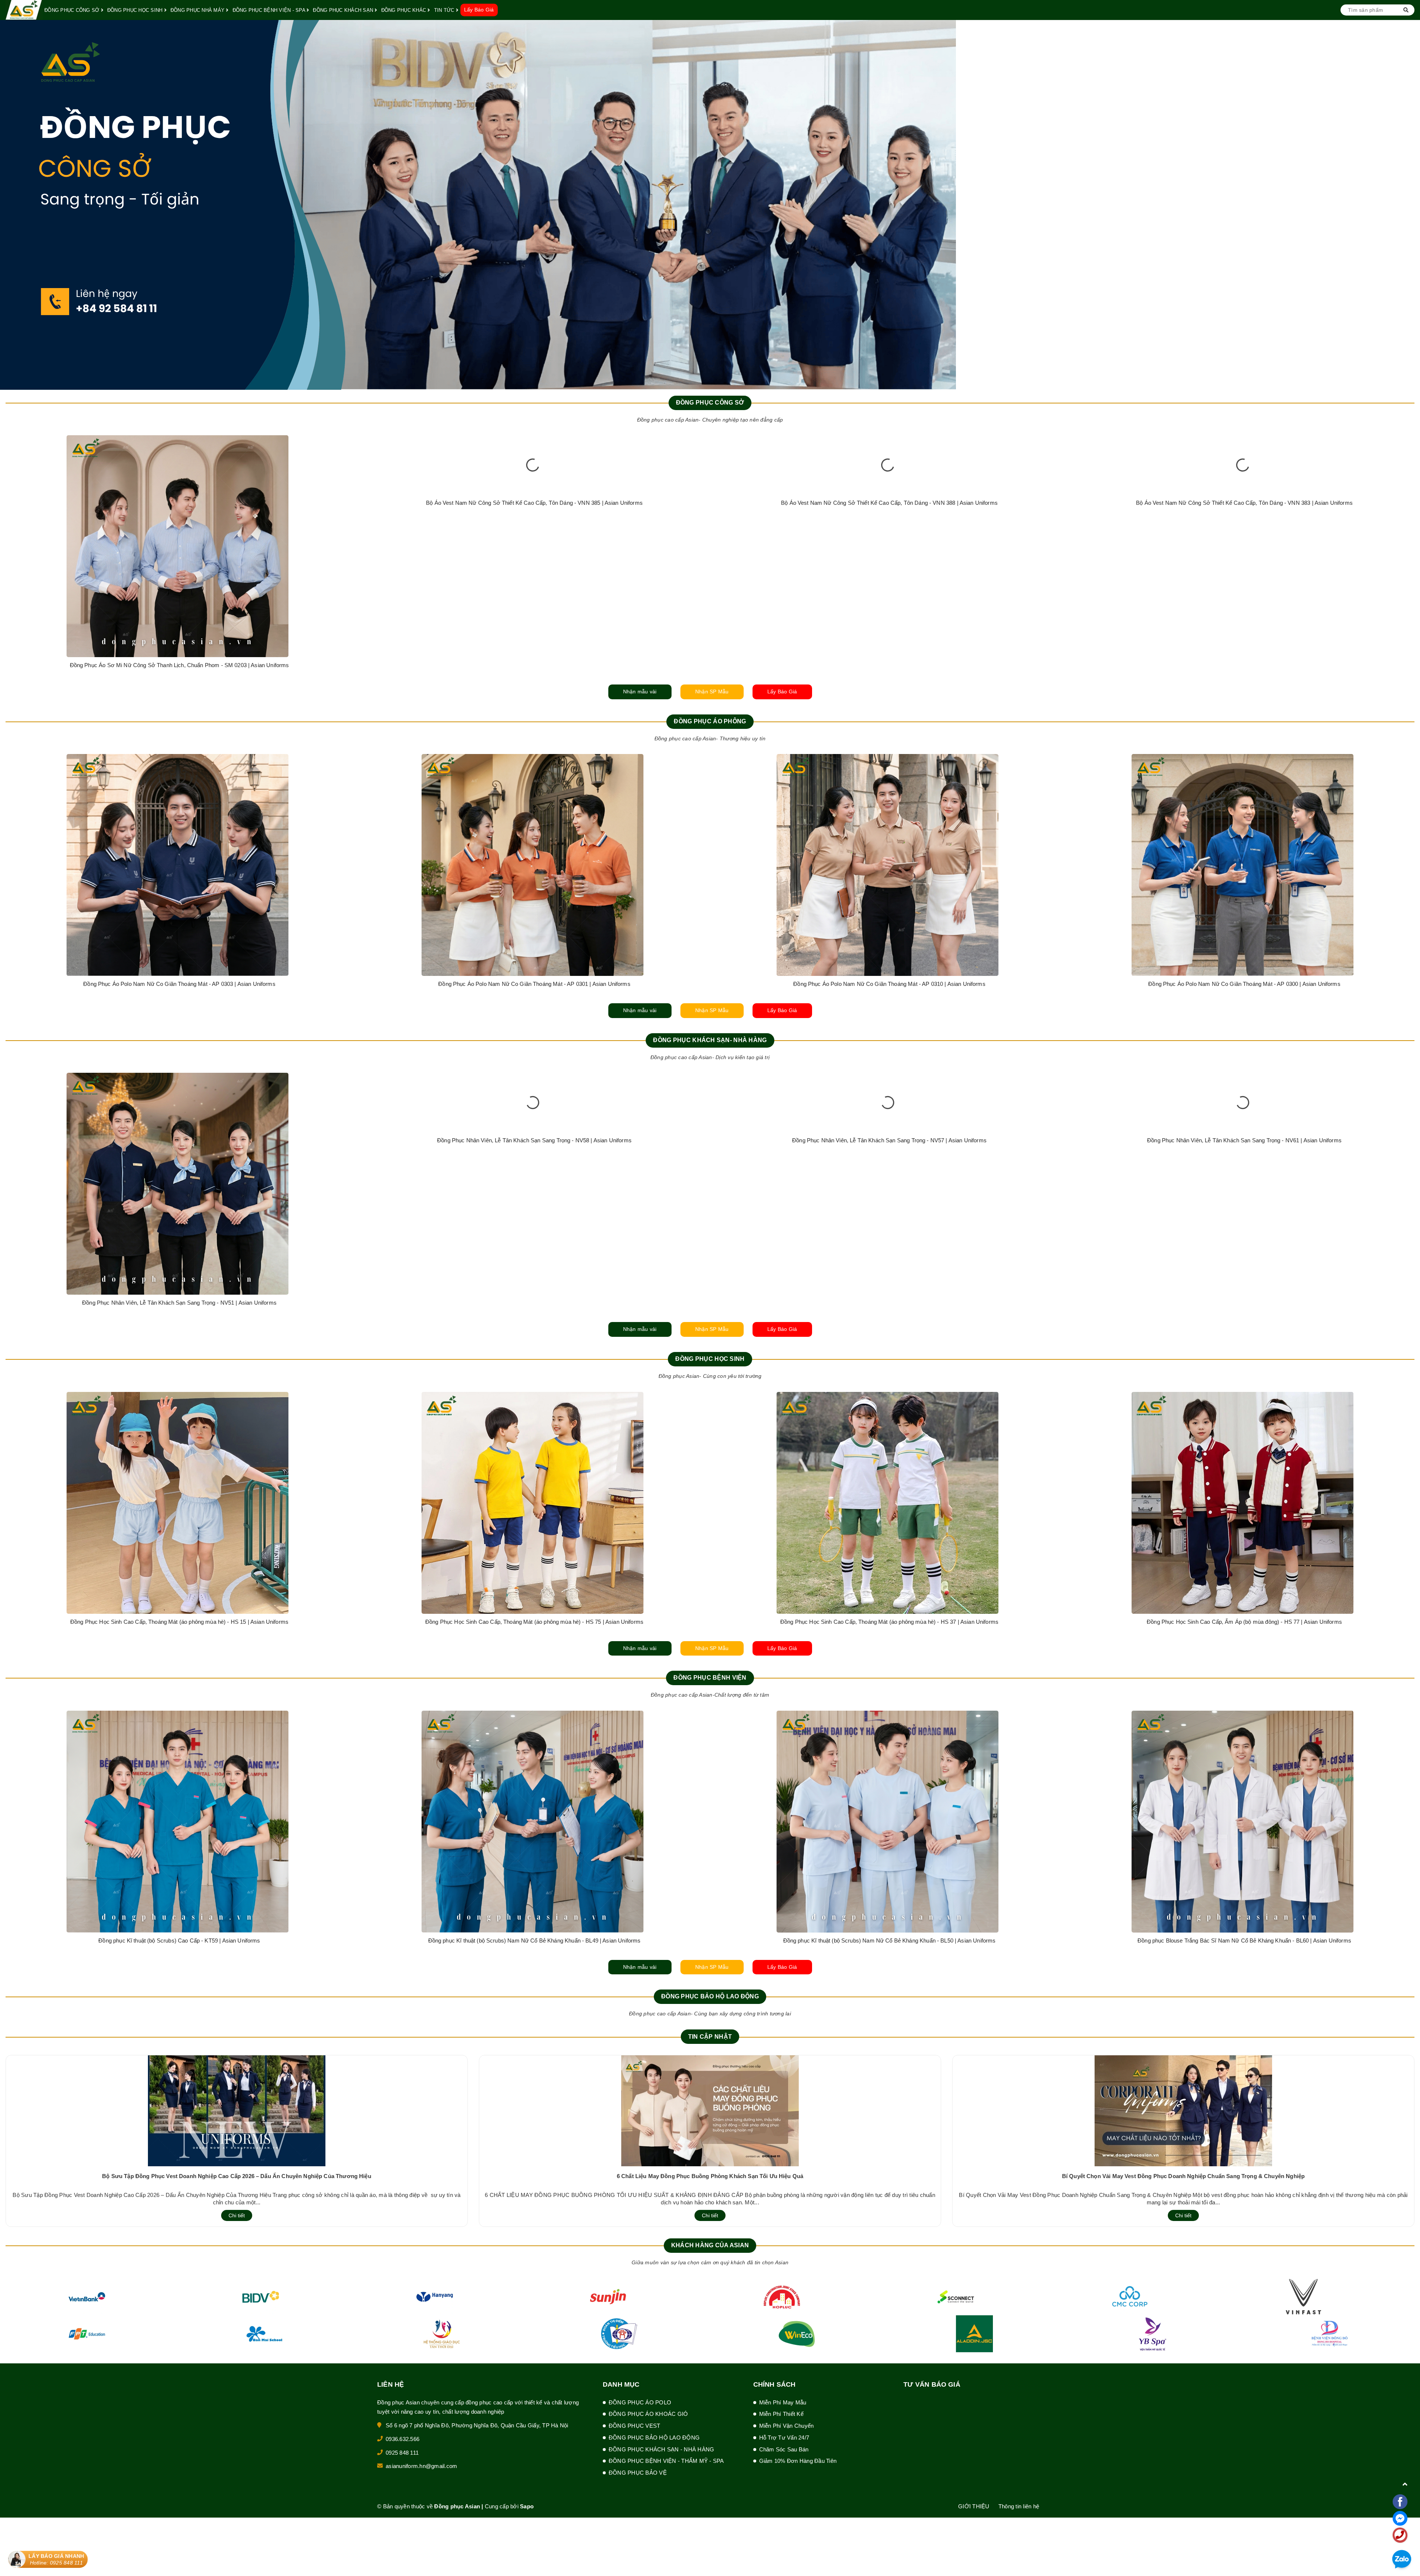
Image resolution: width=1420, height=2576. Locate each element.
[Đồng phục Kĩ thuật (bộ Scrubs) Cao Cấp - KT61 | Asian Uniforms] (177, 1822)
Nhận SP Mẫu (712, 692)
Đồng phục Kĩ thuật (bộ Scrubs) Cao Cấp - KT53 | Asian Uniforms (534, 1941)
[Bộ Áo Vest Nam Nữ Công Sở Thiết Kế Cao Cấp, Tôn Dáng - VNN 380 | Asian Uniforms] (1242, 546)
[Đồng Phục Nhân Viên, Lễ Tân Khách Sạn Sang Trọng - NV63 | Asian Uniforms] (532, 1184)
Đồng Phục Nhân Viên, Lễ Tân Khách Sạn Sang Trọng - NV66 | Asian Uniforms (1244, 1303)
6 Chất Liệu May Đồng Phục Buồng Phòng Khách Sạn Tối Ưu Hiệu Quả (710, 2176)
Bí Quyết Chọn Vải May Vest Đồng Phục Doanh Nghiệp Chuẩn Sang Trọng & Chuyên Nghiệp (1183, 2176)
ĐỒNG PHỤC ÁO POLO (640, 2402)
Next (1414, 205)
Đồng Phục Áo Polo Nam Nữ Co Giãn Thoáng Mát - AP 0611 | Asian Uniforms (1245, 984)
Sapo (527, 2506)
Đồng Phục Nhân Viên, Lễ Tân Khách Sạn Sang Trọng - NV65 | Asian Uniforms (889, 1303)
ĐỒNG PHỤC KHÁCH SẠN (344, 10)
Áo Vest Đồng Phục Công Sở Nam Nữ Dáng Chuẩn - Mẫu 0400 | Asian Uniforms (180, 665)
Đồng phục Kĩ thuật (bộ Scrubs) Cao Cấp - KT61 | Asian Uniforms (179, 1941)
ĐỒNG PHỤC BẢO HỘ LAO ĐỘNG (654, 2438)
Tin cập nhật (710, 2037)
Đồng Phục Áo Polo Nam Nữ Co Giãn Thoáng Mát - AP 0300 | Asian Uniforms (179, 984)
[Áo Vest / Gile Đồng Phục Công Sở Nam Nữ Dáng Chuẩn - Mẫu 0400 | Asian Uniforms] (887, 546)
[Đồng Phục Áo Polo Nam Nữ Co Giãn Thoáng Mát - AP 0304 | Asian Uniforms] (532, 865)
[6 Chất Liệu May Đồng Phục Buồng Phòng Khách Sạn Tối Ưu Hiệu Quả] (710, 2110)
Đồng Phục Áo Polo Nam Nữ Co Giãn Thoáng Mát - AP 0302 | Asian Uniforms (889, 984)
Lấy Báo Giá (479, 10)
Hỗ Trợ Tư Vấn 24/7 (784, 2438)
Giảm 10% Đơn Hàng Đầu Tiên (798, 2461)
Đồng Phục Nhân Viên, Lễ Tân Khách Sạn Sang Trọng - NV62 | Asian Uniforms (179, 1303)
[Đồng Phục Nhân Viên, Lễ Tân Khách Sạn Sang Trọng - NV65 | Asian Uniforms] (887, 1184)
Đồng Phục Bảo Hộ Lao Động (710, 1996)
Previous (6, 205)
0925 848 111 (402, 2453)
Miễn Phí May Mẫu (783, 2402)
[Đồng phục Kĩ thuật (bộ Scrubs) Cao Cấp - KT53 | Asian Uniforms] (532, 1822)
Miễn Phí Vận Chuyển (787, 2426)
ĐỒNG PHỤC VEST (635, 2426)
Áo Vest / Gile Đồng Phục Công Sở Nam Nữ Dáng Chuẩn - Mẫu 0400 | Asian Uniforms (889, 665)
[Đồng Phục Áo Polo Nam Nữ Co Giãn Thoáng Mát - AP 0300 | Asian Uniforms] (177, 865)
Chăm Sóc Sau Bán (784, 2449)
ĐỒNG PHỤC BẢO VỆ (638, 2473)
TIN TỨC (445, 10)
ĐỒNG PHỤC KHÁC (405, 10)
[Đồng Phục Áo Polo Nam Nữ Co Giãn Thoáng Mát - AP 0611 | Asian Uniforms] (1242, 865)
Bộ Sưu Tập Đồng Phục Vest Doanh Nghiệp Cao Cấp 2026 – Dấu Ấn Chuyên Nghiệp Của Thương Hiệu (237, 2176)
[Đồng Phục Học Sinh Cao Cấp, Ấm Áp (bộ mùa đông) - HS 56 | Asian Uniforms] (887, 1422)
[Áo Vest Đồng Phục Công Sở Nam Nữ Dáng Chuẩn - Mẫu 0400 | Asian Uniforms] (177, 546)
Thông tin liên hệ (1019, 2506)
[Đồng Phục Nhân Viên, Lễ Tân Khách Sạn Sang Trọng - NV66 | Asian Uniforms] (1242, 1184)
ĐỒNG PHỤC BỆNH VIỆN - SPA (270, 10)
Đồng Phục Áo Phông (710, 721)
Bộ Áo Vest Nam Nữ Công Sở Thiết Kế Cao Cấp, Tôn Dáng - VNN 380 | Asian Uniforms (1244, 665)
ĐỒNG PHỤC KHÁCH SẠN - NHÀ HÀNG (662, 2449)
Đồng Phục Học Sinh (710, 1359)
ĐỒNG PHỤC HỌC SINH (136, 10)
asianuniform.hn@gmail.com (421, 2466)
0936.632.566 (403, 2439)
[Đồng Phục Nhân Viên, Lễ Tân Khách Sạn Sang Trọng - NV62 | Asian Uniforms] (177, 1184)
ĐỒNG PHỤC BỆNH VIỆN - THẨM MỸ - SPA (666, 2461)
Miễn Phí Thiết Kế (781, 2414)
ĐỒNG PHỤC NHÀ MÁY (198, 10)
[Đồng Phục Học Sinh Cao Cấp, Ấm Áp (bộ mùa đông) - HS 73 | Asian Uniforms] (532, 1422)
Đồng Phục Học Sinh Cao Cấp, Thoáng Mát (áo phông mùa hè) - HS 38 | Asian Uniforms (1244, 1622)
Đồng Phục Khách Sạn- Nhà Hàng (710, 1040)
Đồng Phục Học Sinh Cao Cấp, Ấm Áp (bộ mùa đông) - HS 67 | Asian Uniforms (179, 1459)
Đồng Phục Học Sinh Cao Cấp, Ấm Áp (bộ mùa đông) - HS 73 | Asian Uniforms (534, 1459)
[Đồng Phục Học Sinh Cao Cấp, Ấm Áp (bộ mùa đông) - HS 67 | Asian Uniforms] (177, 1422)
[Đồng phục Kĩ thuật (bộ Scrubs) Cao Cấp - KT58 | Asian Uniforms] (887, 1822)
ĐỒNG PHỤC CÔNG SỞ (73, 10)
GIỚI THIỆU (974, 2506)
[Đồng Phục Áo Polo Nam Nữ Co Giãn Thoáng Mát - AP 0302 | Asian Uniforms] (887, 865)
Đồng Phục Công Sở (710, 403)
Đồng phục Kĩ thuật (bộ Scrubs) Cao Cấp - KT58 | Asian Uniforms (889, 1941)
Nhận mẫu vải (640, 692)
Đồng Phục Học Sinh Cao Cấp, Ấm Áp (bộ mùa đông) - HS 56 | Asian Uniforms (889, 1459)
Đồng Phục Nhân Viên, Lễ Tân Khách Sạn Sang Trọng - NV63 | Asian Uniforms (534, 1303)
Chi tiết (237, 2215)
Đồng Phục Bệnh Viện (710, 1678)
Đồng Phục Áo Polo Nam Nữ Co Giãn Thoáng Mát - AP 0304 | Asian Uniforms (534, 984)
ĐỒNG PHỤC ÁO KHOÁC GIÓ (648, 2414)
